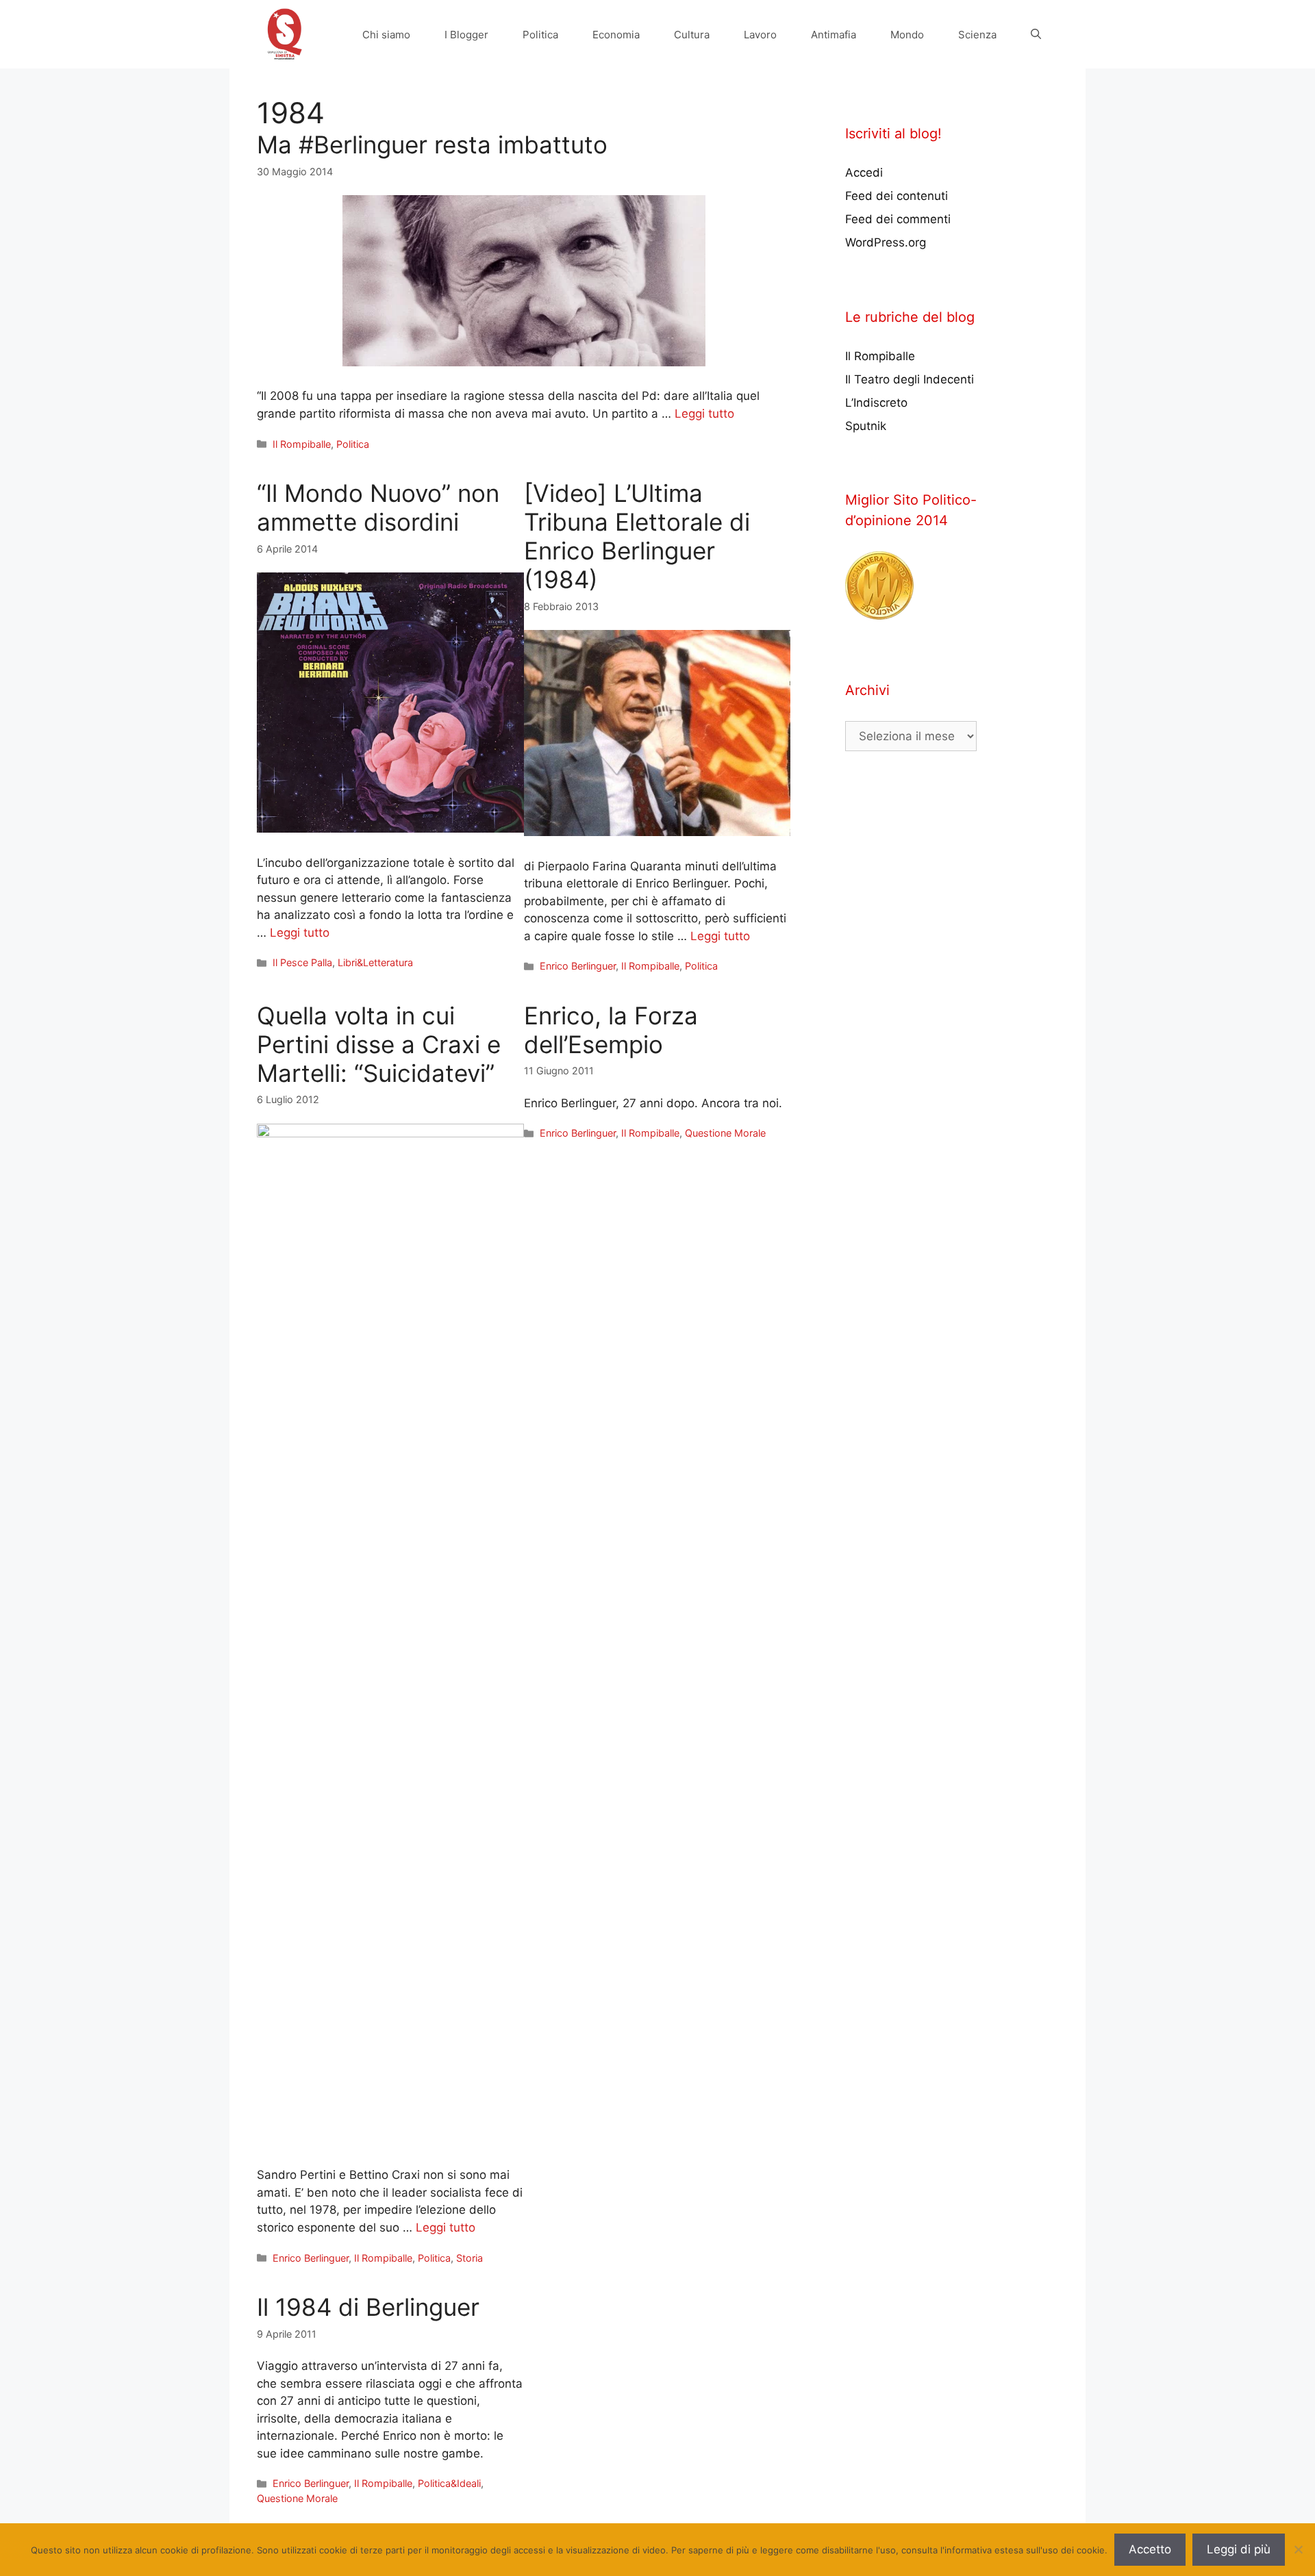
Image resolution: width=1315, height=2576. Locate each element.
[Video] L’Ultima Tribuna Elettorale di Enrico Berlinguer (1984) (637, 536)
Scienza (977, 35)
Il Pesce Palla (302, 962)
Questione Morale (725, 1133)
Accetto (1150, 2549)
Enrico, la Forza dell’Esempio (611, 1030)
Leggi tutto (704, 414)
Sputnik (866, 426)
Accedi (864, 173)
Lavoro (760, 35)
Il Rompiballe (302, 444)
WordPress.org (886, 242)
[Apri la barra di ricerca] (1036, 35)
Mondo (907, 35)
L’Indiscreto (876, 403)
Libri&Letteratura (375, 962)
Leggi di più (1239, 2549)
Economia (616, 35)
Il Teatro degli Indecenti (910, 379)
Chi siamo (386, 35)
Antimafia (834, 35)
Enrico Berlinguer (578, 966)
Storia (469, 2258)
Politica (540, 35)
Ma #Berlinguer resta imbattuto (432, 144)
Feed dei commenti (898, 219)
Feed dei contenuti (897, 196)
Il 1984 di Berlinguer (368, 2307)
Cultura (692, 35)
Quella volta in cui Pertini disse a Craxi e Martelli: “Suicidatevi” (379, 1044)
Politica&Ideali (449, 2483)
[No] (1298, 2549)
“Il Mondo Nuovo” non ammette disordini (378, 507)
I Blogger (466, 35)
